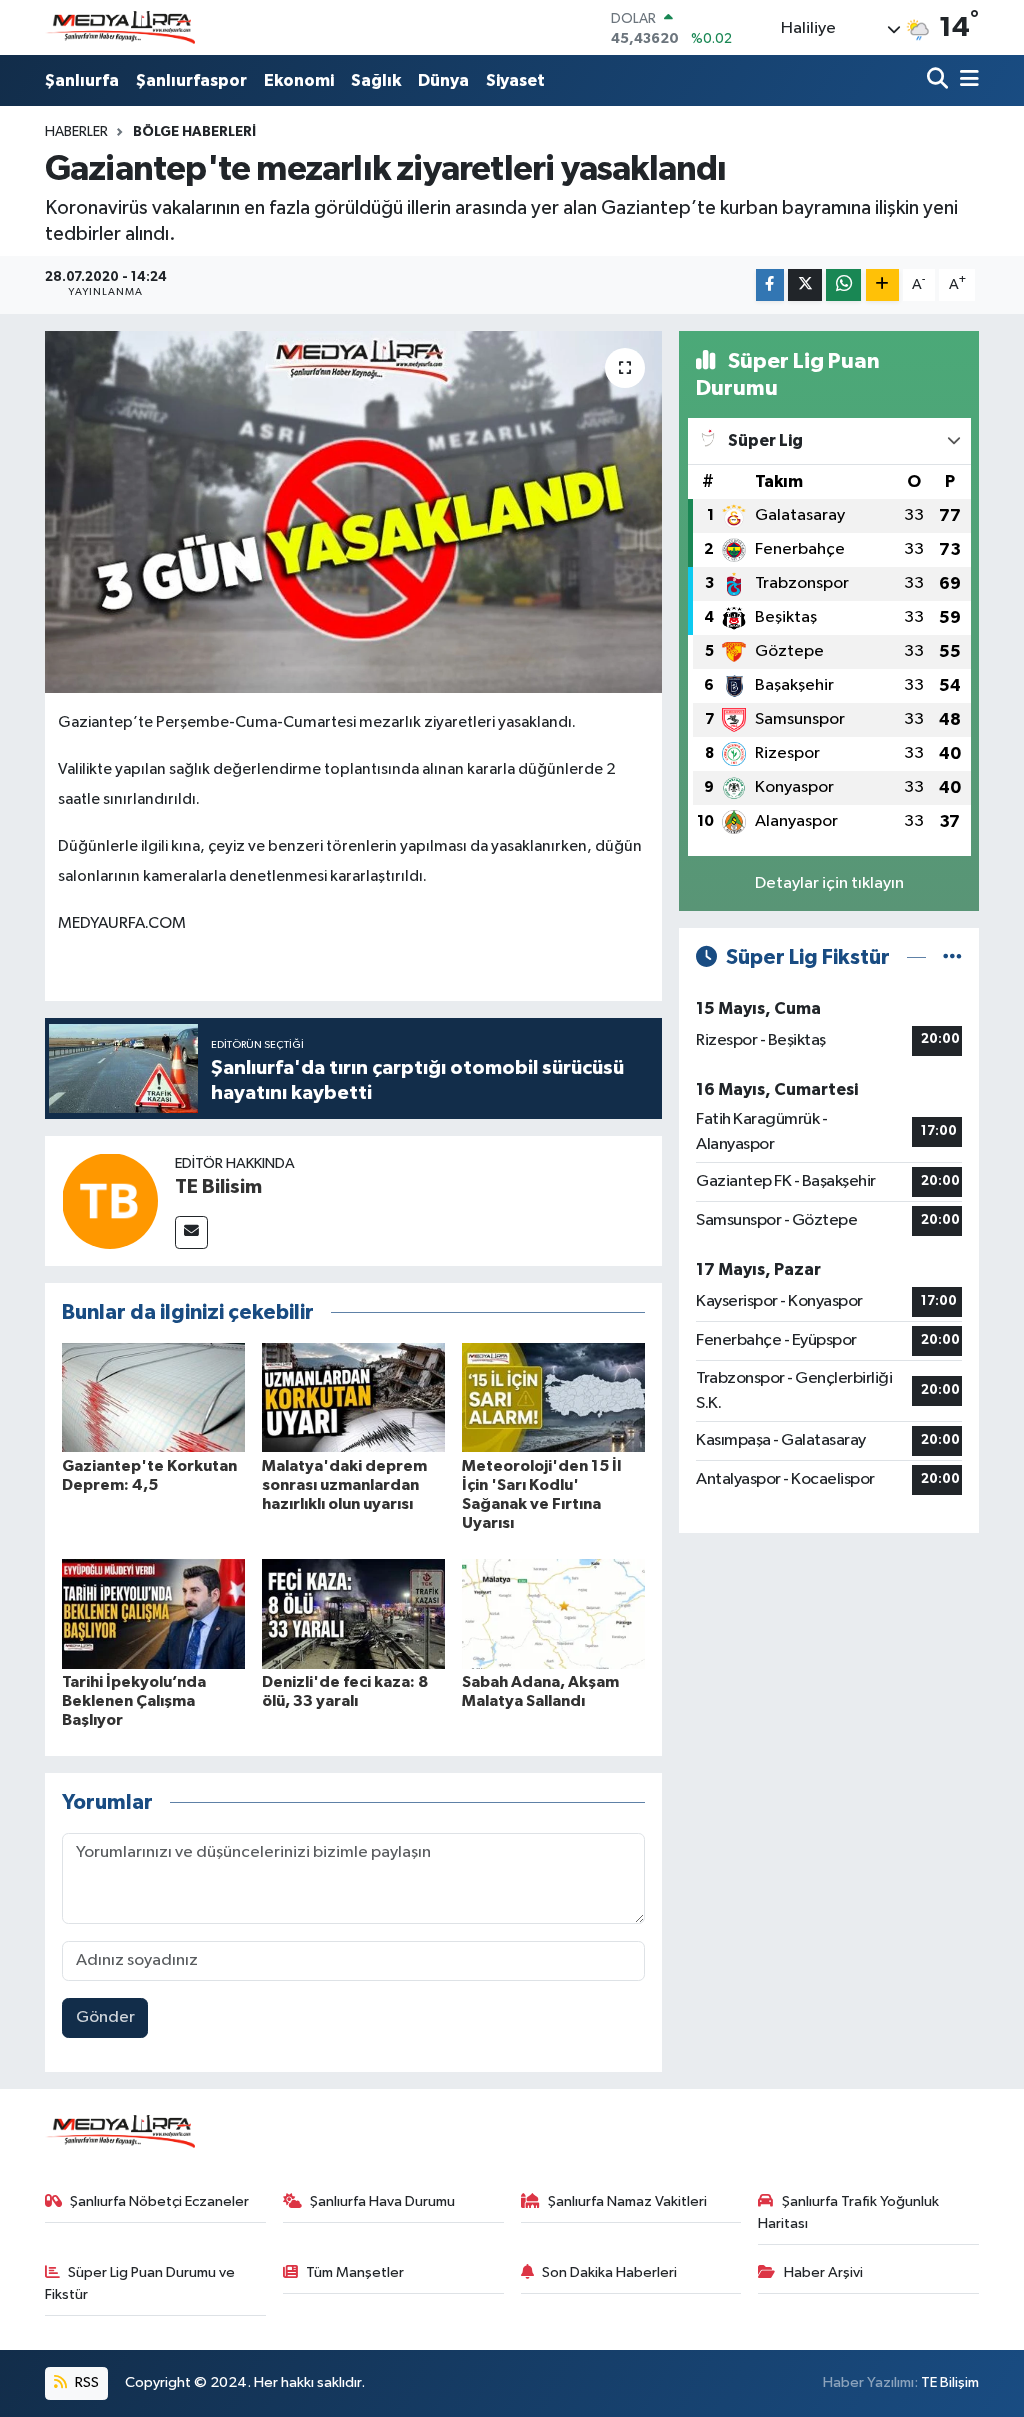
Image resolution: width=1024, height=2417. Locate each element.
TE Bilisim (218, 1187)
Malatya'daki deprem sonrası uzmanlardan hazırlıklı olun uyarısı (344, 1485)
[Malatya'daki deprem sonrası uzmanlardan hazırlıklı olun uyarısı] (353, 1397)
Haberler (76, 132)
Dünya (443, 80)
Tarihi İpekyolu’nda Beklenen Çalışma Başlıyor (134, 1701)
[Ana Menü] (966, 80)
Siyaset (515, 80)
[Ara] (939, 80)
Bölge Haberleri (194, 132)
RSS (85, 2382)
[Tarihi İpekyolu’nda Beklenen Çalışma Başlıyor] (153, 1613)
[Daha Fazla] (882, 285)
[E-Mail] (191, 1232)
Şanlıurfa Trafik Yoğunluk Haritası (848, 2212)
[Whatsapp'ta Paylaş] (843, 285)
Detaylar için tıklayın (829, 883)
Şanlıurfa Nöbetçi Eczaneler (159, 2201)
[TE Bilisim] (110, 1200)
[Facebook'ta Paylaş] (770, 285)
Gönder (105, 2017)
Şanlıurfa (82, 80)
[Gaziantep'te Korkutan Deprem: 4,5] (153, 1397)
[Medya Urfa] (120, 28)
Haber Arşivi (823, 2272)
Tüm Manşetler (355, 2272)
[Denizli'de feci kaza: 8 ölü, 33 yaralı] (353, 1613)
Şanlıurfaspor (191, 80)
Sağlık (376, 80)
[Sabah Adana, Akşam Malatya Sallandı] (553, 1613)
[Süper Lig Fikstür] (952, 957)
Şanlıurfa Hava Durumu (382, 2201)
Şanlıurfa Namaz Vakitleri (627, 2201)
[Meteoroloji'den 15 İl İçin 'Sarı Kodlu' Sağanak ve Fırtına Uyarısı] (553, 1397)
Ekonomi (299, 80)
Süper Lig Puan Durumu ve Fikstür (140, 2283)
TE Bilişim (950, 2382)
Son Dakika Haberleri (609, 2272)
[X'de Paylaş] (805, 285)
